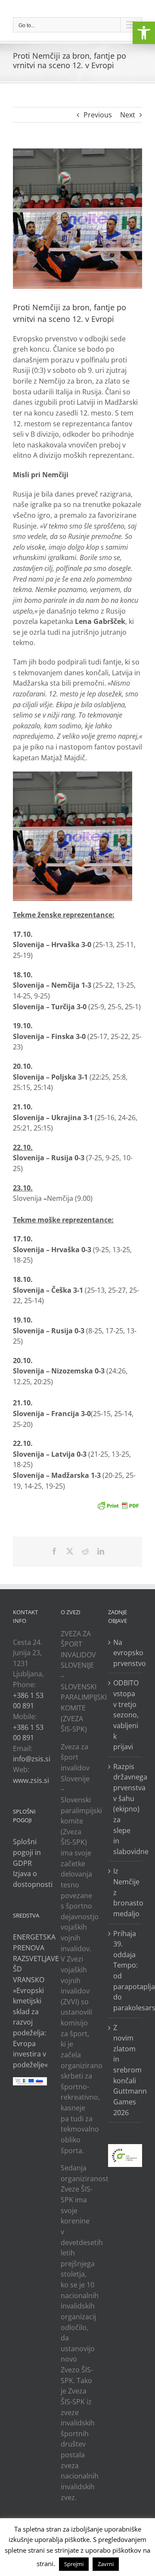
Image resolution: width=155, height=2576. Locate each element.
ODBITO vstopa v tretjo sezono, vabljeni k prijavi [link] (126, 1715)
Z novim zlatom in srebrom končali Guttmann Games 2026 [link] (126, 2070)
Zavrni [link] (106, 2564)
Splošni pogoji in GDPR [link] (27, 1852)
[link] (144, 33)
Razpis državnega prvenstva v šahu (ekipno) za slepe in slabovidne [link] (126, 1809)
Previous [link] (98, 115)
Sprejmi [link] (74, 2564)
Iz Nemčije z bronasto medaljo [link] (126, 1892)
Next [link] (128, 115)
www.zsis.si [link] (31, 1780)
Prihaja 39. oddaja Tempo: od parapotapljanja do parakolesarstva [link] (126, 1971)
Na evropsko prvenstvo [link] (126, 1653)
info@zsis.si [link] (32, 1759)
